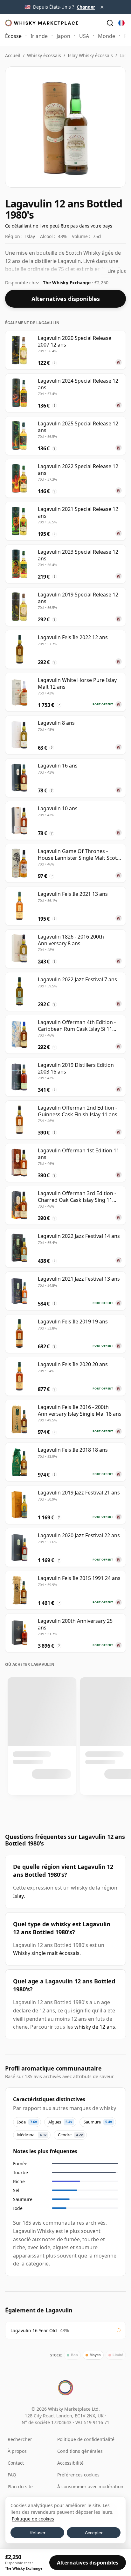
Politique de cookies (33, 2519)
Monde (107, 36)
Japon (63, 36)
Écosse (13, 36)
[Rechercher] (110, 23)
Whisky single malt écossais (46, 1953)
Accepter (94, 2533)
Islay (18, 1896)
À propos (17, 2451)
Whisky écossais (44, 55)
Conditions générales (80, 2451)
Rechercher (20, 2439)
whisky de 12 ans (95, 2027)
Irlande (39, 36)
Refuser (38, 2533)
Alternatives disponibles (66, 299)
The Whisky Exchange (67, 283)
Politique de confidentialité (86, 2439)
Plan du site (20, 2486)
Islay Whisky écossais (90, 55)
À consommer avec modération (90, 2486)
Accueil (13, 55)
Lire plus (117, 271)
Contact (16, 2463)
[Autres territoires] (121, 23)
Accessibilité (70, 2463)
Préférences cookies (78, 2475)
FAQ (12, 2475)
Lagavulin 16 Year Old (34, 2330)
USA (84, 36)
